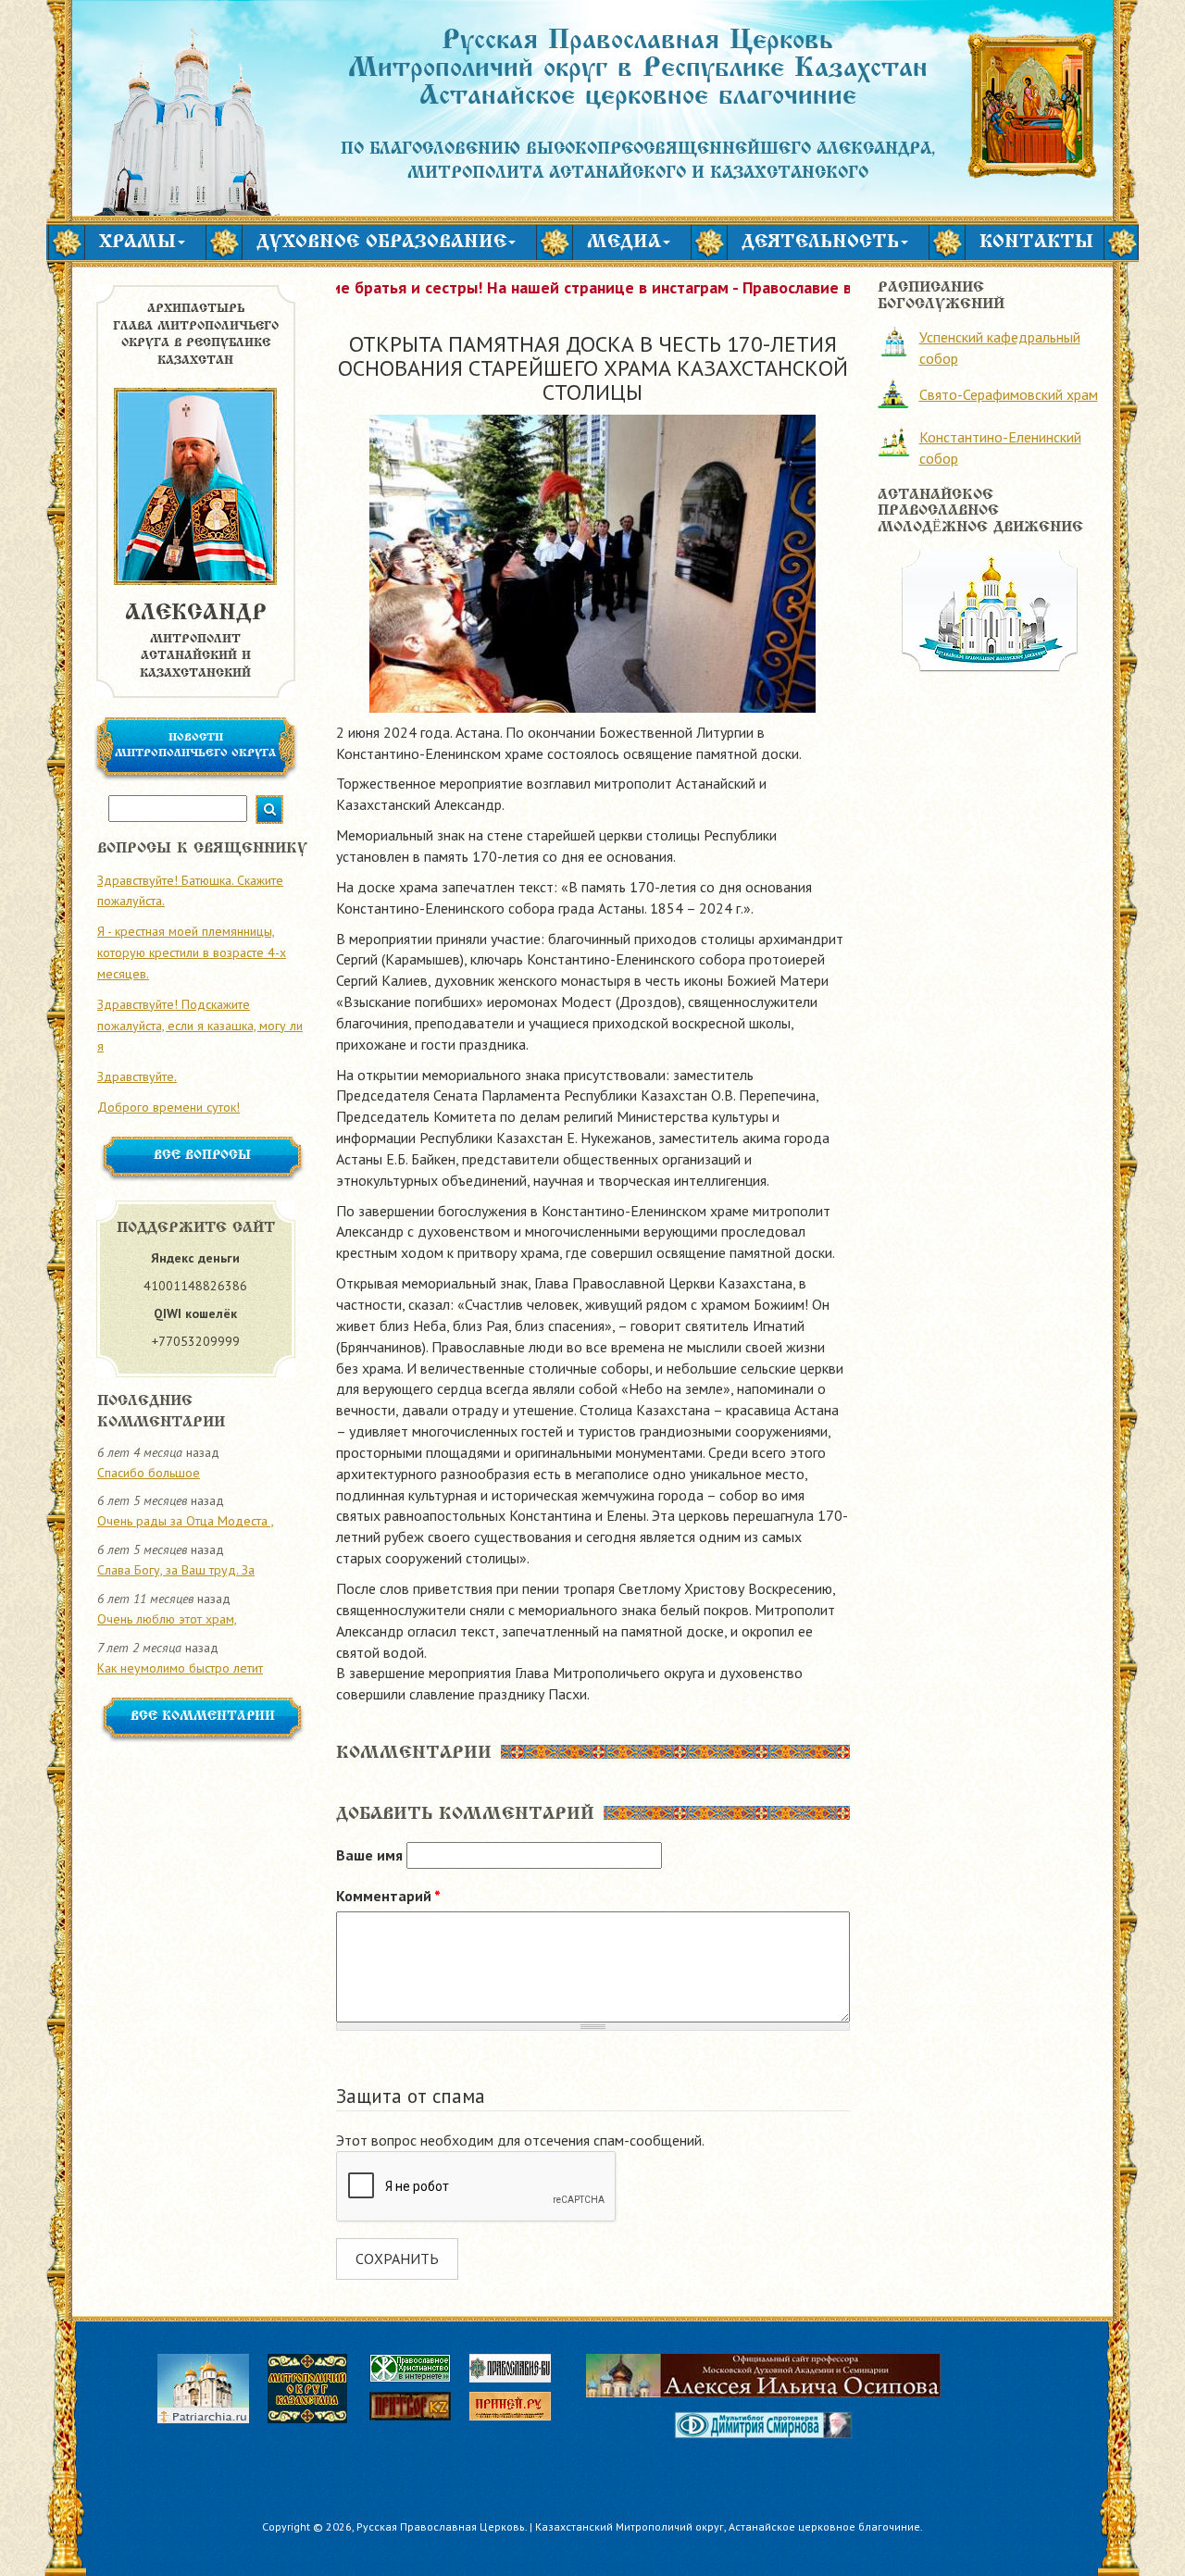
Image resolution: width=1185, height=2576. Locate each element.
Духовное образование (381, 243)
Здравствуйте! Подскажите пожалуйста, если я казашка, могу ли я (200, 1026)
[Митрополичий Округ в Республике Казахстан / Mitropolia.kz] (317, 2386)
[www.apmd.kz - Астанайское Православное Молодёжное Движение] (990, 609)
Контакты (1036, 243)
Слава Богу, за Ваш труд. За (176, 1570)
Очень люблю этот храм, (167, 1619)
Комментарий (388, 1896)
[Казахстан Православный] (419, 2408)
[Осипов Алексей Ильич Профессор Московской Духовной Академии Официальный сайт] (763, 2376)
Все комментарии (203, 1717)
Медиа (624, 243)
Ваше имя (369, 1855)
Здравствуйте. (137, 1076)
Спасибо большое (149, 1473)
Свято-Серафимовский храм (1009, 394)
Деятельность (820, 243)
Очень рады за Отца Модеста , (186, 1521)
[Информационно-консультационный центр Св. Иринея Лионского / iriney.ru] (519, 2408)
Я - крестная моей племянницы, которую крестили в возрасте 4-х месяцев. (192, 952)
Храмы (137, 243)
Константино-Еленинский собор (1000, 448)
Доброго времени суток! (168, 1107)
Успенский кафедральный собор (1000, 348)
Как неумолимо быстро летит (180, 1668)
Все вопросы (202, 1156)
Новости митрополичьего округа (195, 746)
